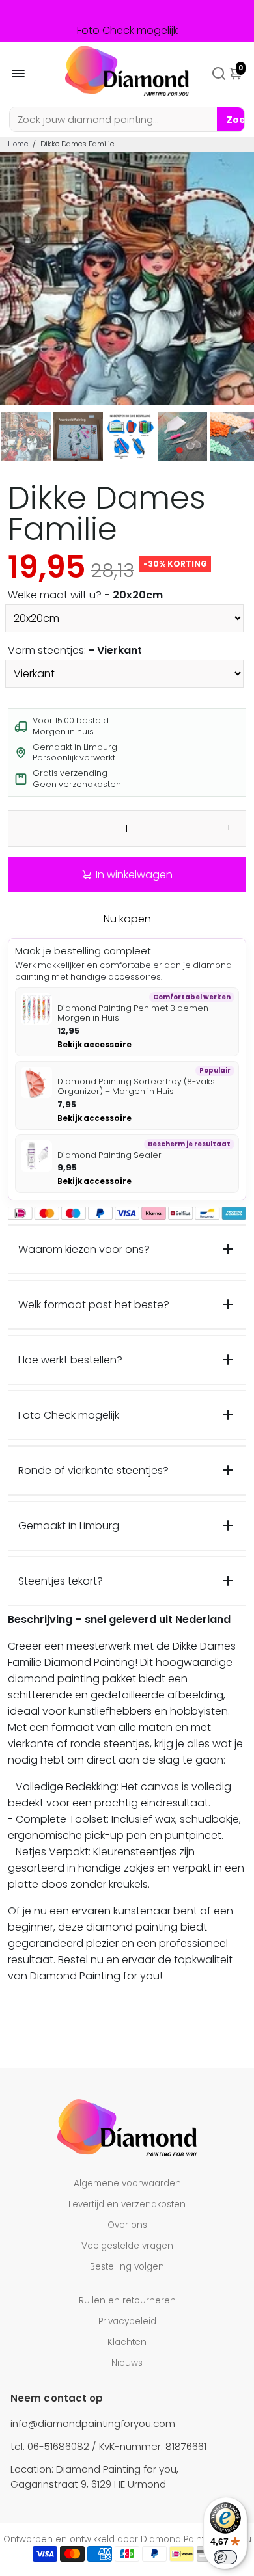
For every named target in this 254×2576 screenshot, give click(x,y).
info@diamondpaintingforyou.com (93, 2423)
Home (18, 144)
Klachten (127, 2342)
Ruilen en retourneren (127, 2301)
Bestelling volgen (127, 2267)
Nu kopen (127, 919)
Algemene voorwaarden (127, 2183)
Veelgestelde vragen (127, 2246)
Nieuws (127, 2363)
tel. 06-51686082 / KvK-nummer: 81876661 (108, 2446)
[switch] (225, 2557)
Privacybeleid (127, 2321)
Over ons (127, 2225)
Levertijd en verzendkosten (127, 2204)
